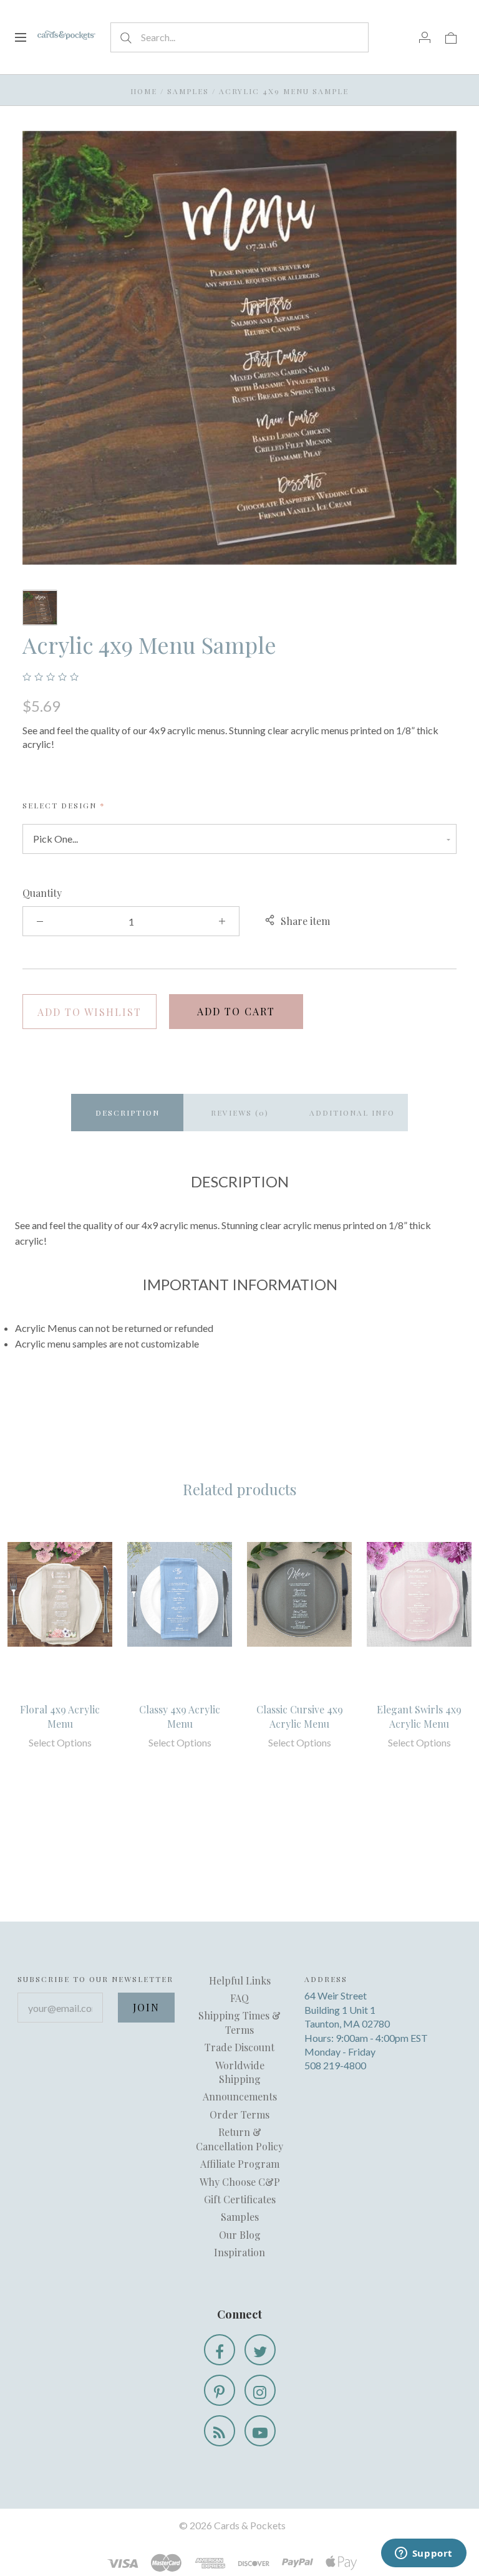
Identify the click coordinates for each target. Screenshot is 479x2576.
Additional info (352, 1113)
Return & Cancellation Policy (239, 2139)
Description (128, 1113)
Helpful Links (240, 1980)
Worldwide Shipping (240, 2072)
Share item (305, 921)
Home (144, 91)
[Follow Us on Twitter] (260, 2350)
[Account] (425, 37)
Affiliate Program (240, 2164)
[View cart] (451, 37)
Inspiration (239, 2252)
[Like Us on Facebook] (220, 2350)
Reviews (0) (240, 1113)
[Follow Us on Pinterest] (220, 2390)
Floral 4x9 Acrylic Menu (60, 1716)
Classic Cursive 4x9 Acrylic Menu (300, 1716)
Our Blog (240, 2235)
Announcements (240, 2096)
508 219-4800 (335, 2065)
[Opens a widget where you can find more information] (423, 2554)
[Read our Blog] (220, 2431)
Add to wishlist (90, 1012)
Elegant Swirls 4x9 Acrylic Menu (419, 1716)
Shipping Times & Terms (239, 2022)
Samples (188, 91)
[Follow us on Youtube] (260, 2431)
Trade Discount (239, 2047)
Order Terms (239, 2114)
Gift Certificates (240, 2199)
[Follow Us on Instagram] (260, 2390)
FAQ (239, 1998)
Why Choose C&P (240, 2182)
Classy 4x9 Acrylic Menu (180, 1716)
